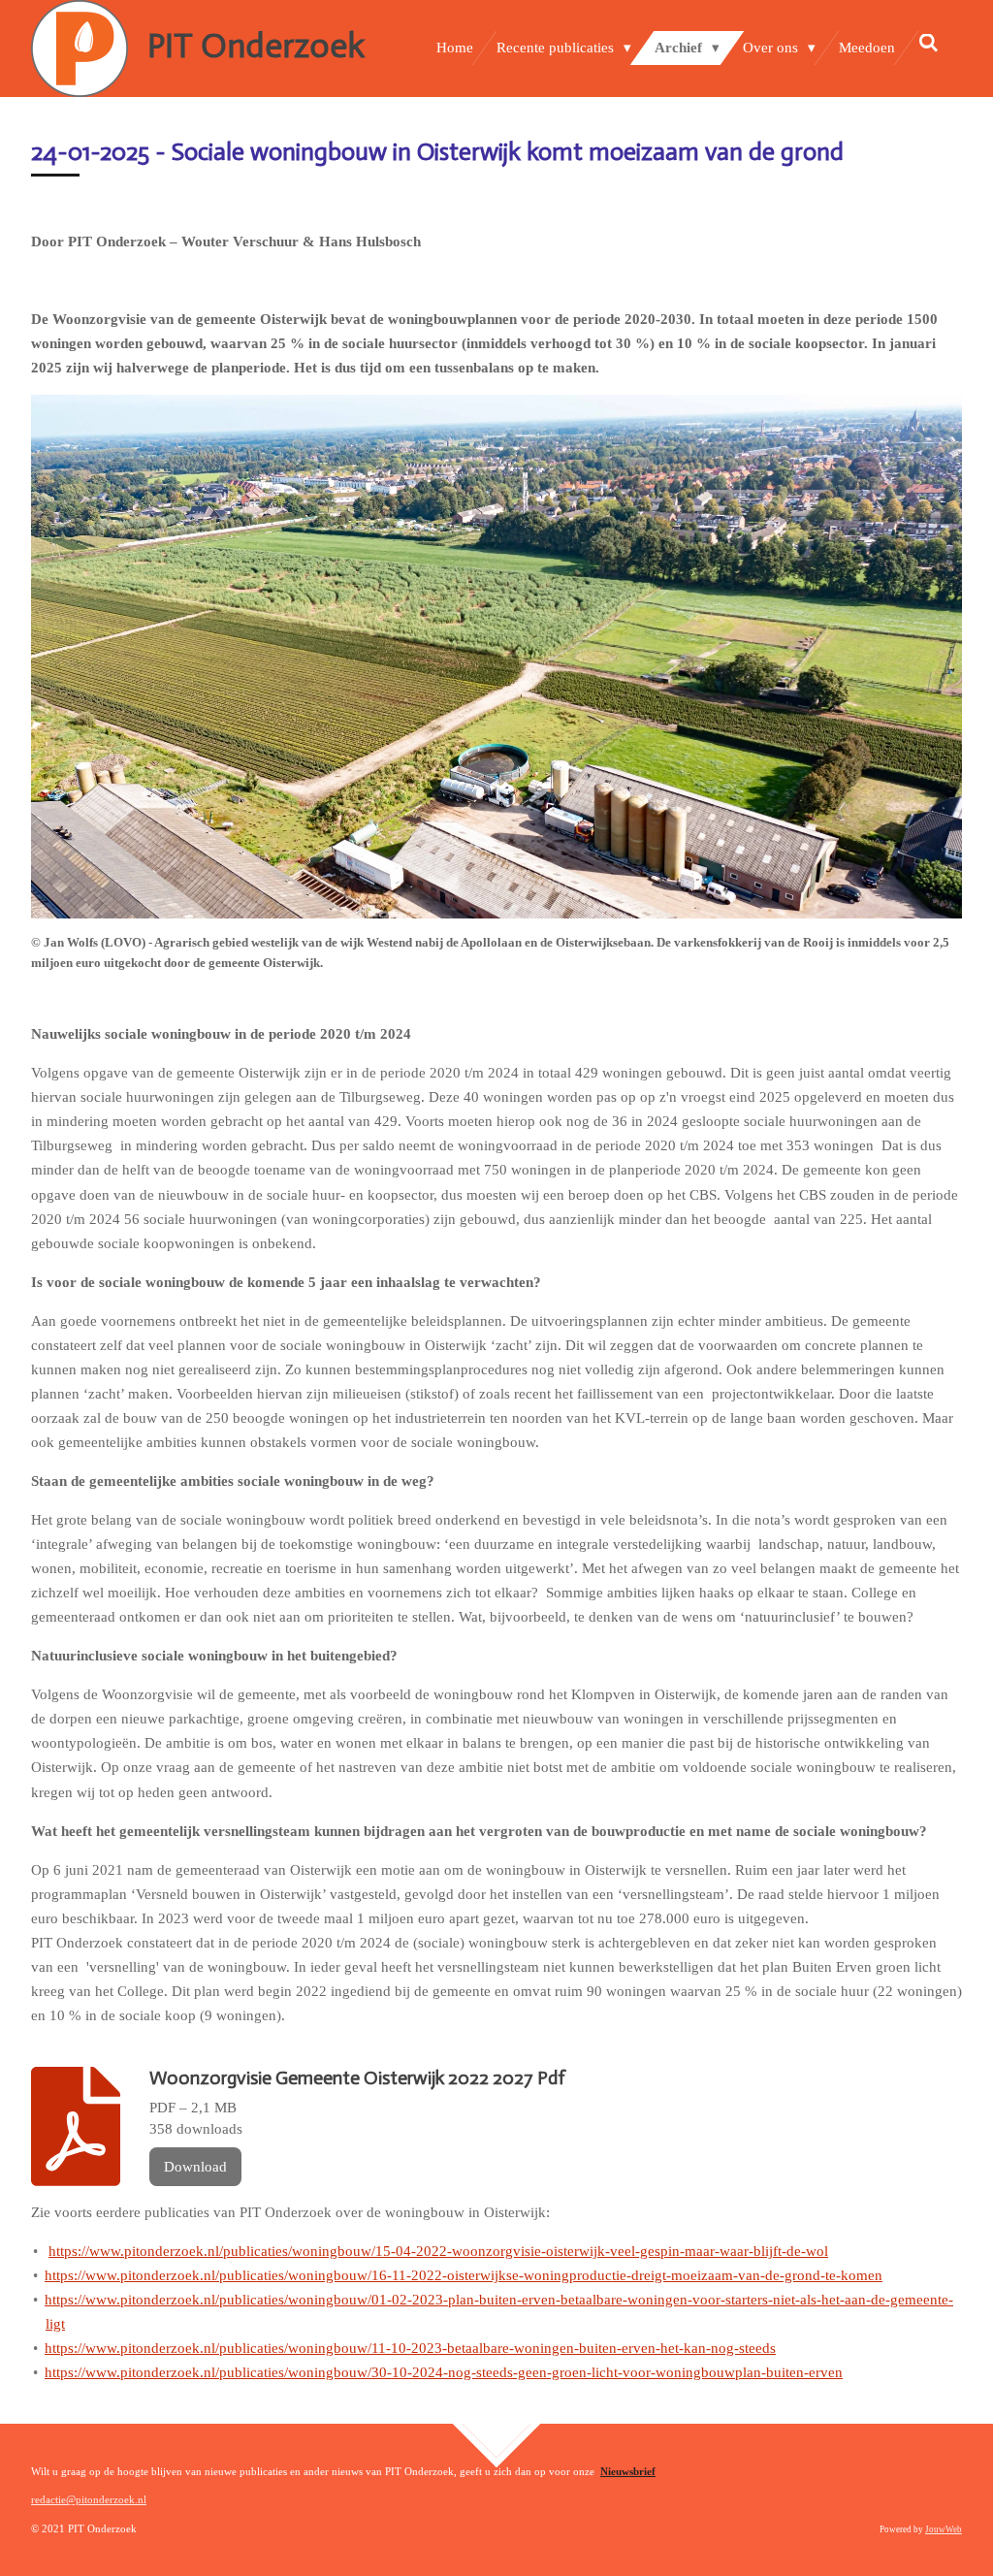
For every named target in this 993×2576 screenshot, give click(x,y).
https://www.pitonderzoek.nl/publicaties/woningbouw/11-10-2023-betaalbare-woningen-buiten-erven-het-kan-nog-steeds (410, 2348)
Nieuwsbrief (628, 2471)
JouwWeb (944, 2529)
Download (195, 2167)
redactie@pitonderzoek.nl (89, 2499)
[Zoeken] (929, 44)
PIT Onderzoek (256, 46)
